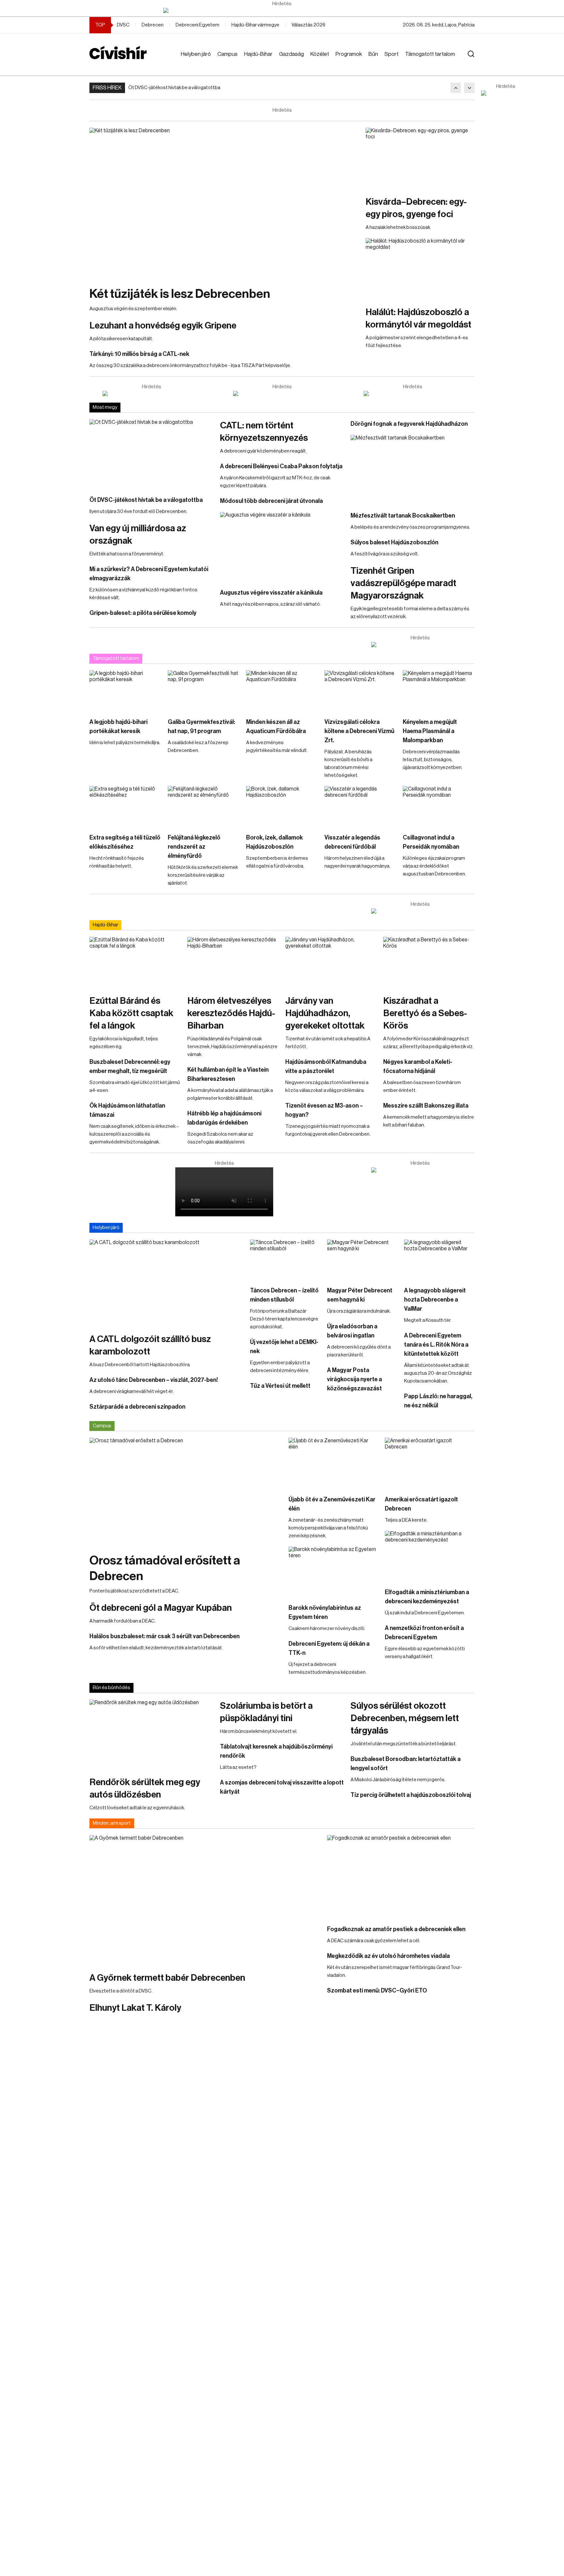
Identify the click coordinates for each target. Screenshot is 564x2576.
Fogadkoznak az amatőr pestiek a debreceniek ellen (396, 1929)
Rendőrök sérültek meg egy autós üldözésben (145, 1788)
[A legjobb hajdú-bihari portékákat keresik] (125, 691)
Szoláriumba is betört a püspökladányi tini (266, 1712)
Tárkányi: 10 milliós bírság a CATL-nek (139, 354)
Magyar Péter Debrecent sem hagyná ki (360, 1295)
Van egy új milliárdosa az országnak (138, 535)
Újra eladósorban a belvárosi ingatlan (352, 1331)
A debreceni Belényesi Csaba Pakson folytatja (281, 466)
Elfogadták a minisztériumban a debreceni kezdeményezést (427, 1597)
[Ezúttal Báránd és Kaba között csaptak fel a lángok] (135, 963)
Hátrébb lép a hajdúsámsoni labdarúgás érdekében (224, 1118)
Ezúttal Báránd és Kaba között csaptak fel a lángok (131, 1013)
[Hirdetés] (282, 10)
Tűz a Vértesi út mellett (280, 1386)
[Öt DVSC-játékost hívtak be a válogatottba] (151, 454)
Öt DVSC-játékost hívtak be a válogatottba (174, 88)
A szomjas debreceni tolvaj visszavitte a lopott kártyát (282, 1787)
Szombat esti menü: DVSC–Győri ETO (377, 1991)
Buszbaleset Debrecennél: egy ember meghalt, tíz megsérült (130, 1066)
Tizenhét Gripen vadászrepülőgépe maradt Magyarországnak (403, 583)
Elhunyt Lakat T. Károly (135, 2008)
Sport (392, 54)
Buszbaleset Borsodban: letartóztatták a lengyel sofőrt (406, 1764)
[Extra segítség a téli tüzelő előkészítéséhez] (125, 806)
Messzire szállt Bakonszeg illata (426, 1106)
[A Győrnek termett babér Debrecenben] (205, 1900)
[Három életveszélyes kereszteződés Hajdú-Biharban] (233, 963)
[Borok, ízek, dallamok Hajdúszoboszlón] (282, 806)
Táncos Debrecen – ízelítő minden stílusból (284, 1295)
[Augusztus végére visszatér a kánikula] (282, 547)
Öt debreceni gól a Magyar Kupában (161, 1608)
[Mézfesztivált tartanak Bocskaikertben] (413, 470)
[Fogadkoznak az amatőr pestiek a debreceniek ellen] (401, 1877)
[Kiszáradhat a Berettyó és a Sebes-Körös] (429, 963)
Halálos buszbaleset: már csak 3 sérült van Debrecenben (164, 1636)
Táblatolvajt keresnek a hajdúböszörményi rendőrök (276, 1751)
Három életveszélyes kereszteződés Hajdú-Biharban (231, 1013)
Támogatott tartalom (430, 54)
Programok (349, 54)
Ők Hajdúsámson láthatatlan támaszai (127, 1110)
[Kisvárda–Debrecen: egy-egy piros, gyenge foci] (420, 158)
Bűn (373, 54)
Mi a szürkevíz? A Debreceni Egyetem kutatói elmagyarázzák (149, 574)
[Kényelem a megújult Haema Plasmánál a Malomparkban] (439, 691)
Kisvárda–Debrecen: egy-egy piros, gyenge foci (416, 208)
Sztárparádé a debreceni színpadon (137, 1407)
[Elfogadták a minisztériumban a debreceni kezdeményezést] (430, 1556)
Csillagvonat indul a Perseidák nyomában (431, 842)
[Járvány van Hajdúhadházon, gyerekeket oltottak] (331, 963)
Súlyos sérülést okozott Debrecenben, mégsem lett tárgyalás (405, 1718)
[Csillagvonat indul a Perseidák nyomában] (439, 806)
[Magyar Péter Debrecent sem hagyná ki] (362, 1259)
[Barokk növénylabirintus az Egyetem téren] (333, 1572)
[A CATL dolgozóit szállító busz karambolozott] (166, 1283)
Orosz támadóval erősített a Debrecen (165, 1568)
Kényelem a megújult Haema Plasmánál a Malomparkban (430, 731)
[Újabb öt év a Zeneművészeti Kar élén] (333, 1463)
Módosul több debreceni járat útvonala (271, 501)
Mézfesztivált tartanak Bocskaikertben (403, 516)
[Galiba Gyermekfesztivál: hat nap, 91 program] (204, 691)
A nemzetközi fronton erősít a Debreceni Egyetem (424, 1633)
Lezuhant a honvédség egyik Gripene (163, 326)
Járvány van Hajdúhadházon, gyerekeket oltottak (325, 1013)
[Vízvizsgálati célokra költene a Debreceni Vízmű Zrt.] (360, 691)
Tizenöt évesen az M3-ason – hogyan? (324, 1110)
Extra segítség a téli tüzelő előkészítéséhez (125, 842)
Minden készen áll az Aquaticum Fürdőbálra (276, 727)
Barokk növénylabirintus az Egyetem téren (325, 1612)
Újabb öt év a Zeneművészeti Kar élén (332, 1504)
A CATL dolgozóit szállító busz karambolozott (150, 1345)
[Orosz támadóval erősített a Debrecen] (186, 1492)
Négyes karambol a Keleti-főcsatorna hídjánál (418, 1066)
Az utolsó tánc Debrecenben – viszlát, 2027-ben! (154, 1380)
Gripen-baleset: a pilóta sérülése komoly (143, 613)
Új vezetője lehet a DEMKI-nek (284, 1347)
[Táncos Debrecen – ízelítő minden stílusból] (285, 1259)
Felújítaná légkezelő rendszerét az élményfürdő (194, 847)
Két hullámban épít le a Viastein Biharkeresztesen (228, 1074)
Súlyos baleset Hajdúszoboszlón (394, 542)
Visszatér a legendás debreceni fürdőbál (352, 842)
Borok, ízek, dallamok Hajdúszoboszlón (274, 842)
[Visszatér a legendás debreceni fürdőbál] (360, 806)
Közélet (320, 54)
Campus (227, 54)
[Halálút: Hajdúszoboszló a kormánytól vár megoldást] (420, 269)
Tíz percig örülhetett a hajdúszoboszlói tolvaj (411, 1795)
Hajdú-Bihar (258, 54)
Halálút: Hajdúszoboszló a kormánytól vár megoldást (418, 318)
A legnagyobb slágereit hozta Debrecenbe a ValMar (435, 1300)
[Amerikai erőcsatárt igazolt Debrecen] (430, 1463)
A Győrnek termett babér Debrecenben (167, 1978)
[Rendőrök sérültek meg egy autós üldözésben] (151, 1735)
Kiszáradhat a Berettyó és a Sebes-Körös (425, 1013)
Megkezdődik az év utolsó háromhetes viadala (388, 1956)
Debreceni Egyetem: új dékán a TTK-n (329, 1648)
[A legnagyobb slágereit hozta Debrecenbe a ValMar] (439, 1259)
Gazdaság (291, 54)
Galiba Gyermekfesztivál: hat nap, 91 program (201, 727)
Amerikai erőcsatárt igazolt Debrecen (421, 1504)
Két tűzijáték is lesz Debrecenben (180, 294)
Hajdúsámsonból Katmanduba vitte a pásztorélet (326, 1066)
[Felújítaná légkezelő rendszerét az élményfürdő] (204, 806)
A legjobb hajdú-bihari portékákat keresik (118, 727)
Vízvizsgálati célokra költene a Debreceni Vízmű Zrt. (359, 731)
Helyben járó (196, 54)
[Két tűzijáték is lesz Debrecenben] (224, 204)
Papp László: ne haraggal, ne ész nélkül (438, 1401)
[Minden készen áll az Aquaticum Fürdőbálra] (282, 691)
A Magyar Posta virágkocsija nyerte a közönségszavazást (354, 1379)
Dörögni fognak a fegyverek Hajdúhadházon (409, 424)
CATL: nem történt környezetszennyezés (264, 432)
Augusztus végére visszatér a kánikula (271, 593)
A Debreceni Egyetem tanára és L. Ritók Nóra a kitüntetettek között (436, 1345)
